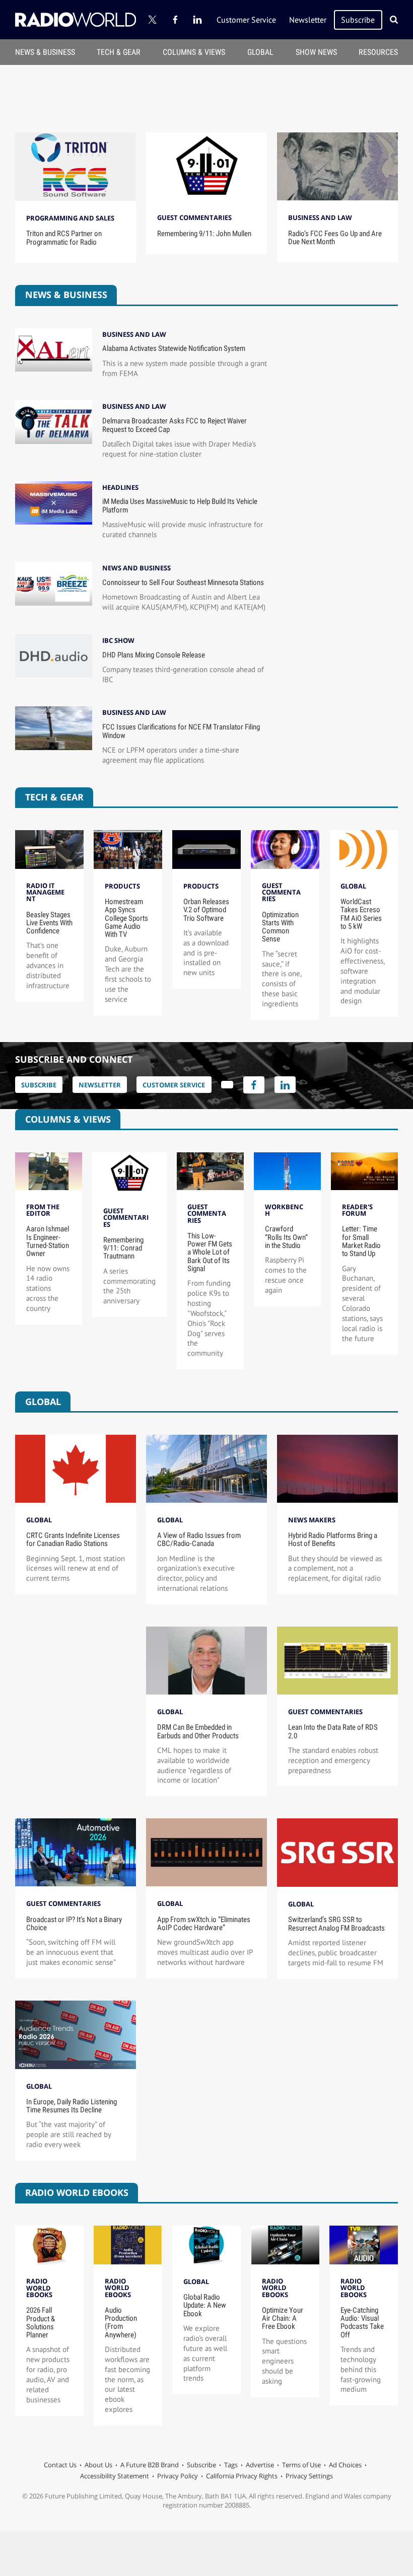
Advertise (260, 2465)
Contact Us (60, 2465)
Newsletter (308, 20)
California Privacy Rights (242, 2476)
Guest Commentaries (194, 217)
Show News (316, 52)
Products (122, 886)
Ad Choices (345, 2465)
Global (260, 52)
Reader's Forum (357, 1210)
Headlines (120, 488)
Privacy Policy (178, 2476)
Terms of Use (301, 2465)
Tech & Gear (119, 52)
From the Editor (43, 1210)
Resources (378, 52)
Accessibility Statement (115, 2476)
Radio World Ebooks (39, 2288)
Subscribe (358, 20)
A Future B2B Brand (150, 2465)
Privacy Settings (309, 2476)
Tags (231, 2465)
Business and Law (320, 217)
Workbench (284, 1210)
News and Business (136, 568)
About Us (98, 2465)
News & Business (45, 52)
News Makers (312, 1520)
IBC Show (118, 641)
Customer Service (246, 20)
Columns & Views (194, 52)
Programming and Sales (70, 218)
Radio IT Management (45, 892)
